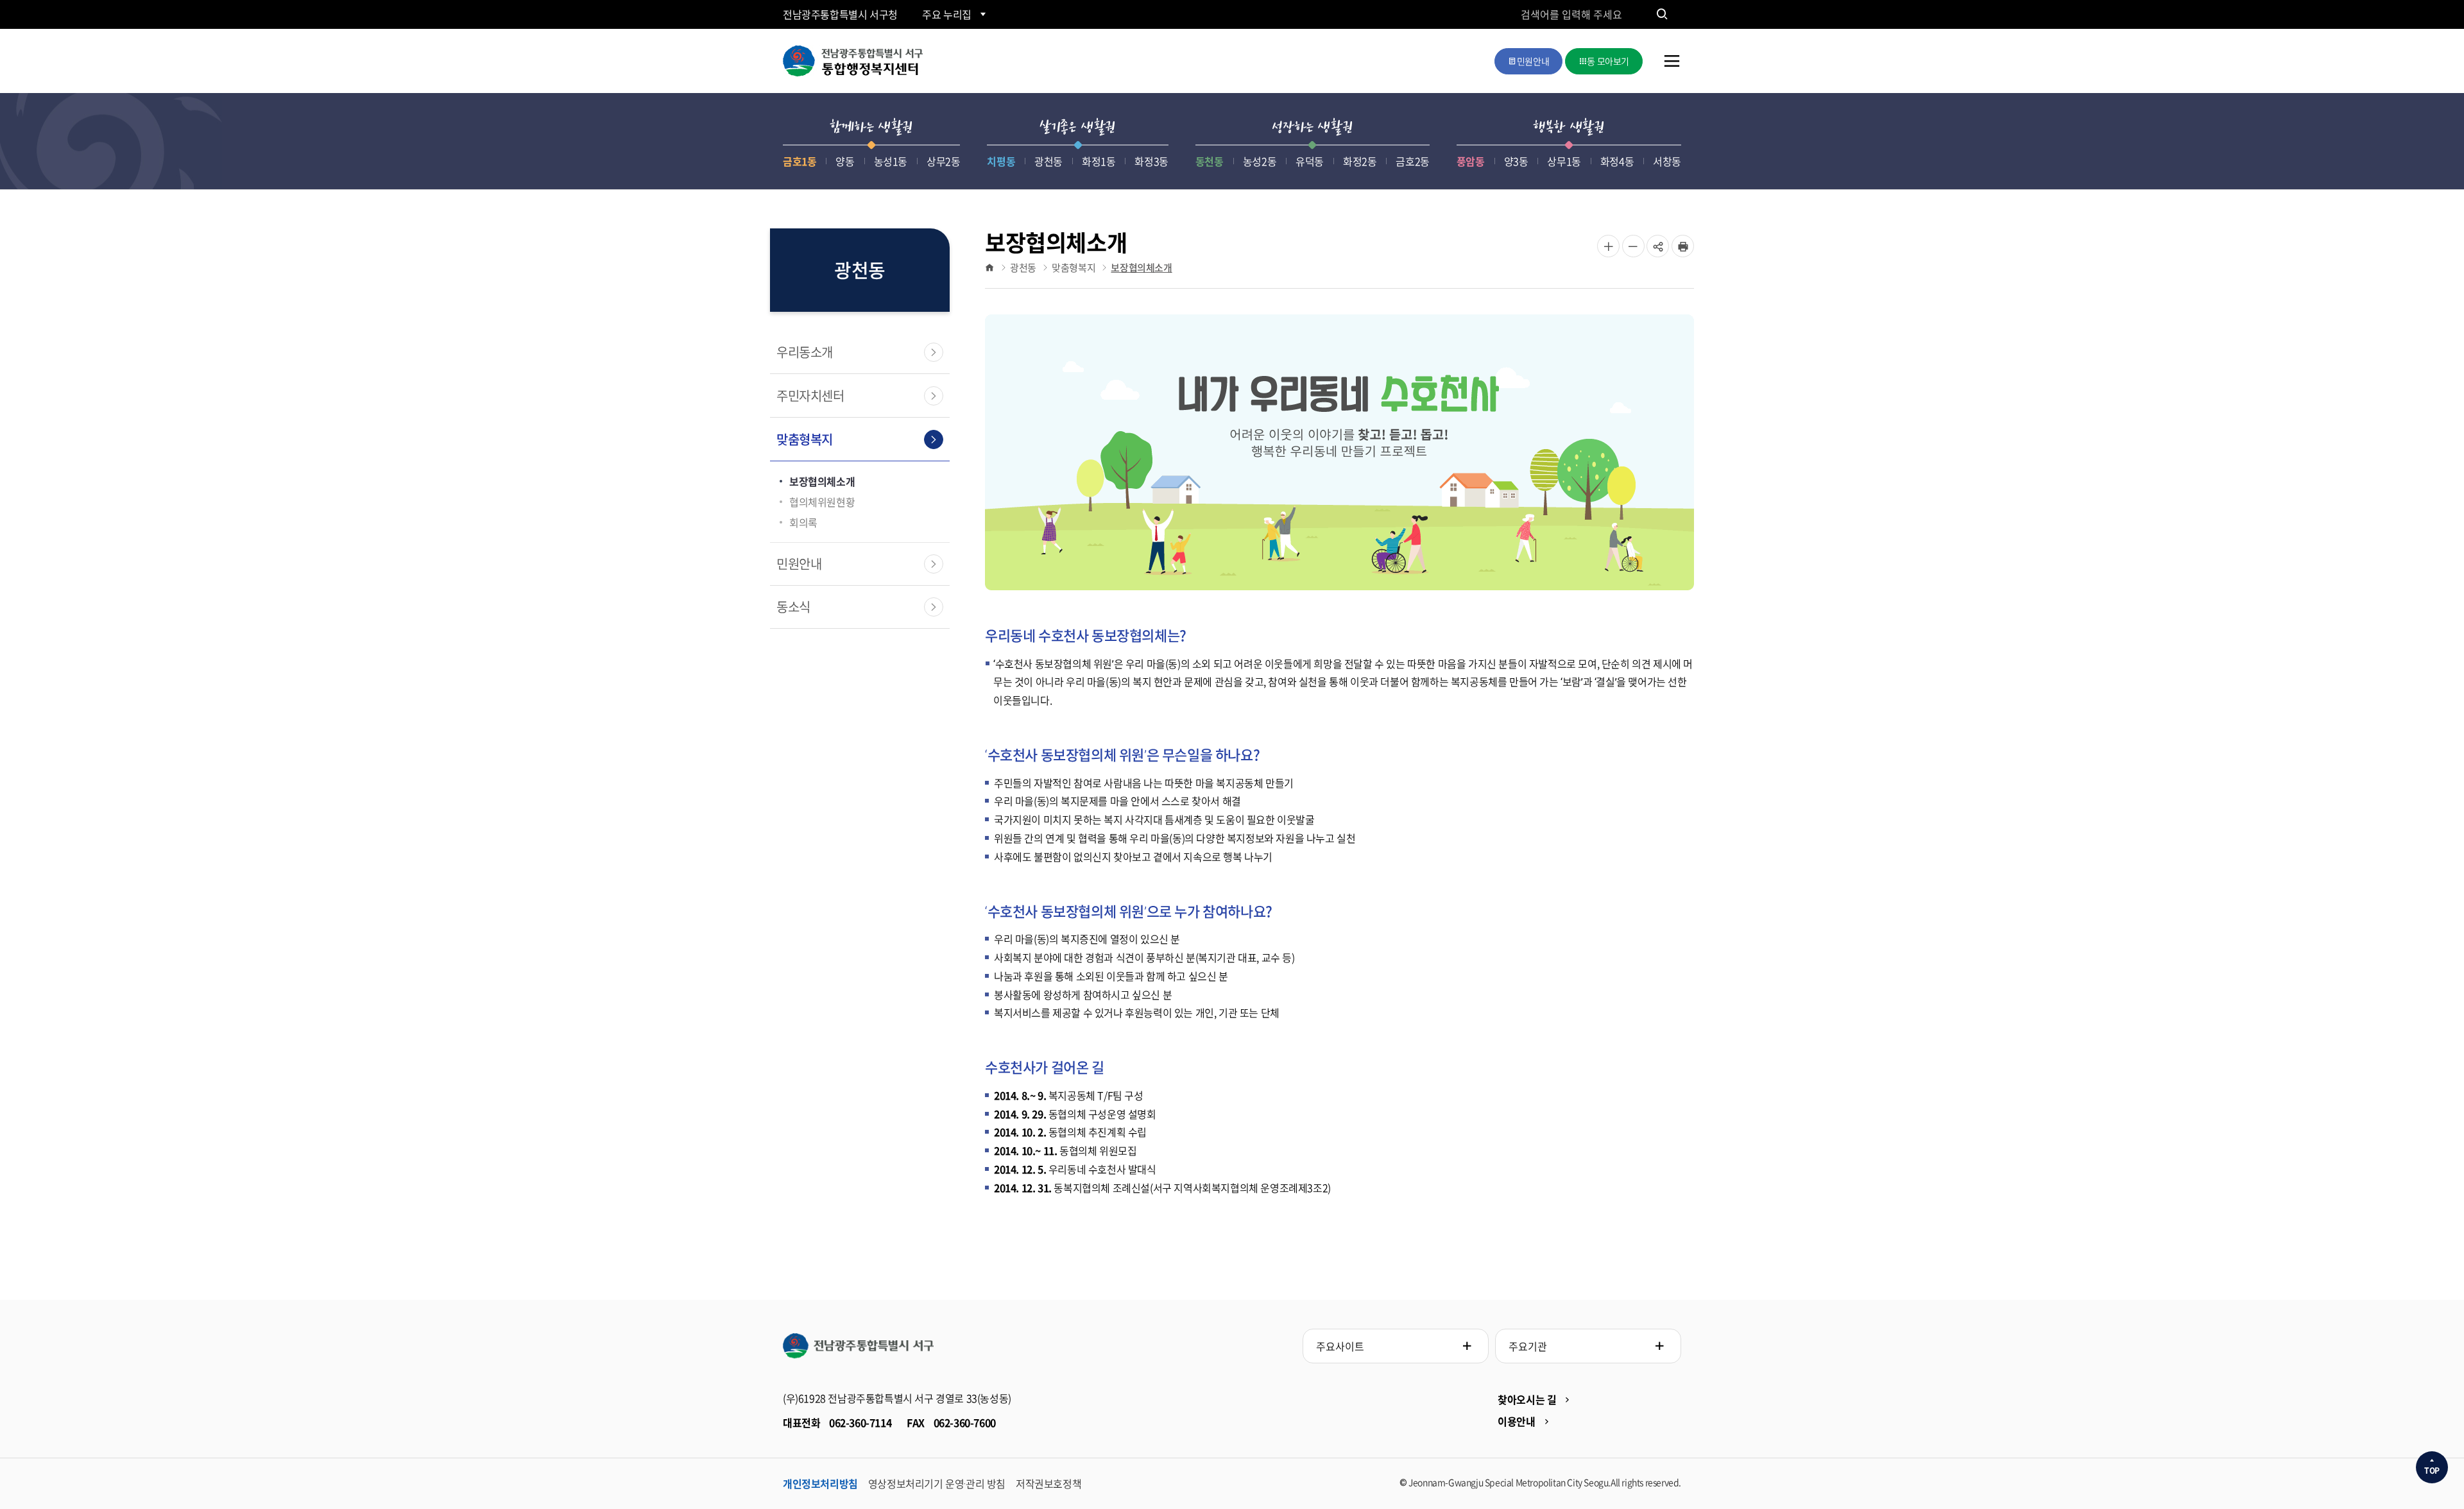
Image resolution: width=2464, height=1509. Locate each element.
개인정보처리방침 (820, 1483)
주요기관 (1528, 1346)
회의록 (803, 522)
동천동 (1210, 161)
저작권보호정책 (1048, 1483)
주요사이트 (1340, 1346)
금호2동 (1412, 161)
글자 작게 (1633, 246)
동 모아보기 (1608, 61)
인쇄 (1683, 246)
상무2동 (943, 161)
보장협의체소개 (822, 481)
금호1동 (800, 161)
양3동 (1516, 161)
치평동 (1001, 161)
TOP (2432, 1471)
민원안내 (1533, 61)
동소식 (793, 607)
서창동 (1667, 161)
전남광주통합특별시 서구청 (840, 14)
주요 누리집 (947, 14)
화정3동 (1151, 161)
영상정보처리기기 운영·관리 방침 (937, 1483)
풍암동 (1471, 161)
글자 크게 (1608, 246)
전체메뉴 (1672, 70)
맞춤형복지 (805, 439)
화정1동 (1099, 161)
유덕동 (1310, 161)
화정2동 (1360, 161)
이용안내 (1516, 1421)
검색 (1662, 14)
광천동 (1048, 161)
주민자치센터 (810, 396)
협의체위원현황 (822, 502)
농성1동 (891, 161)
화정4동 (1617, 161)
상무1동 (1564, 161)
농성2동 (1260, 161)
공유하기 (1658, 257)
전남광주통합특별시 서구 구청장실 (858, 1346)
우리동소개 (805, 352)
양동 (845, 161)
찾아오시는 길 (1527, 1399)
